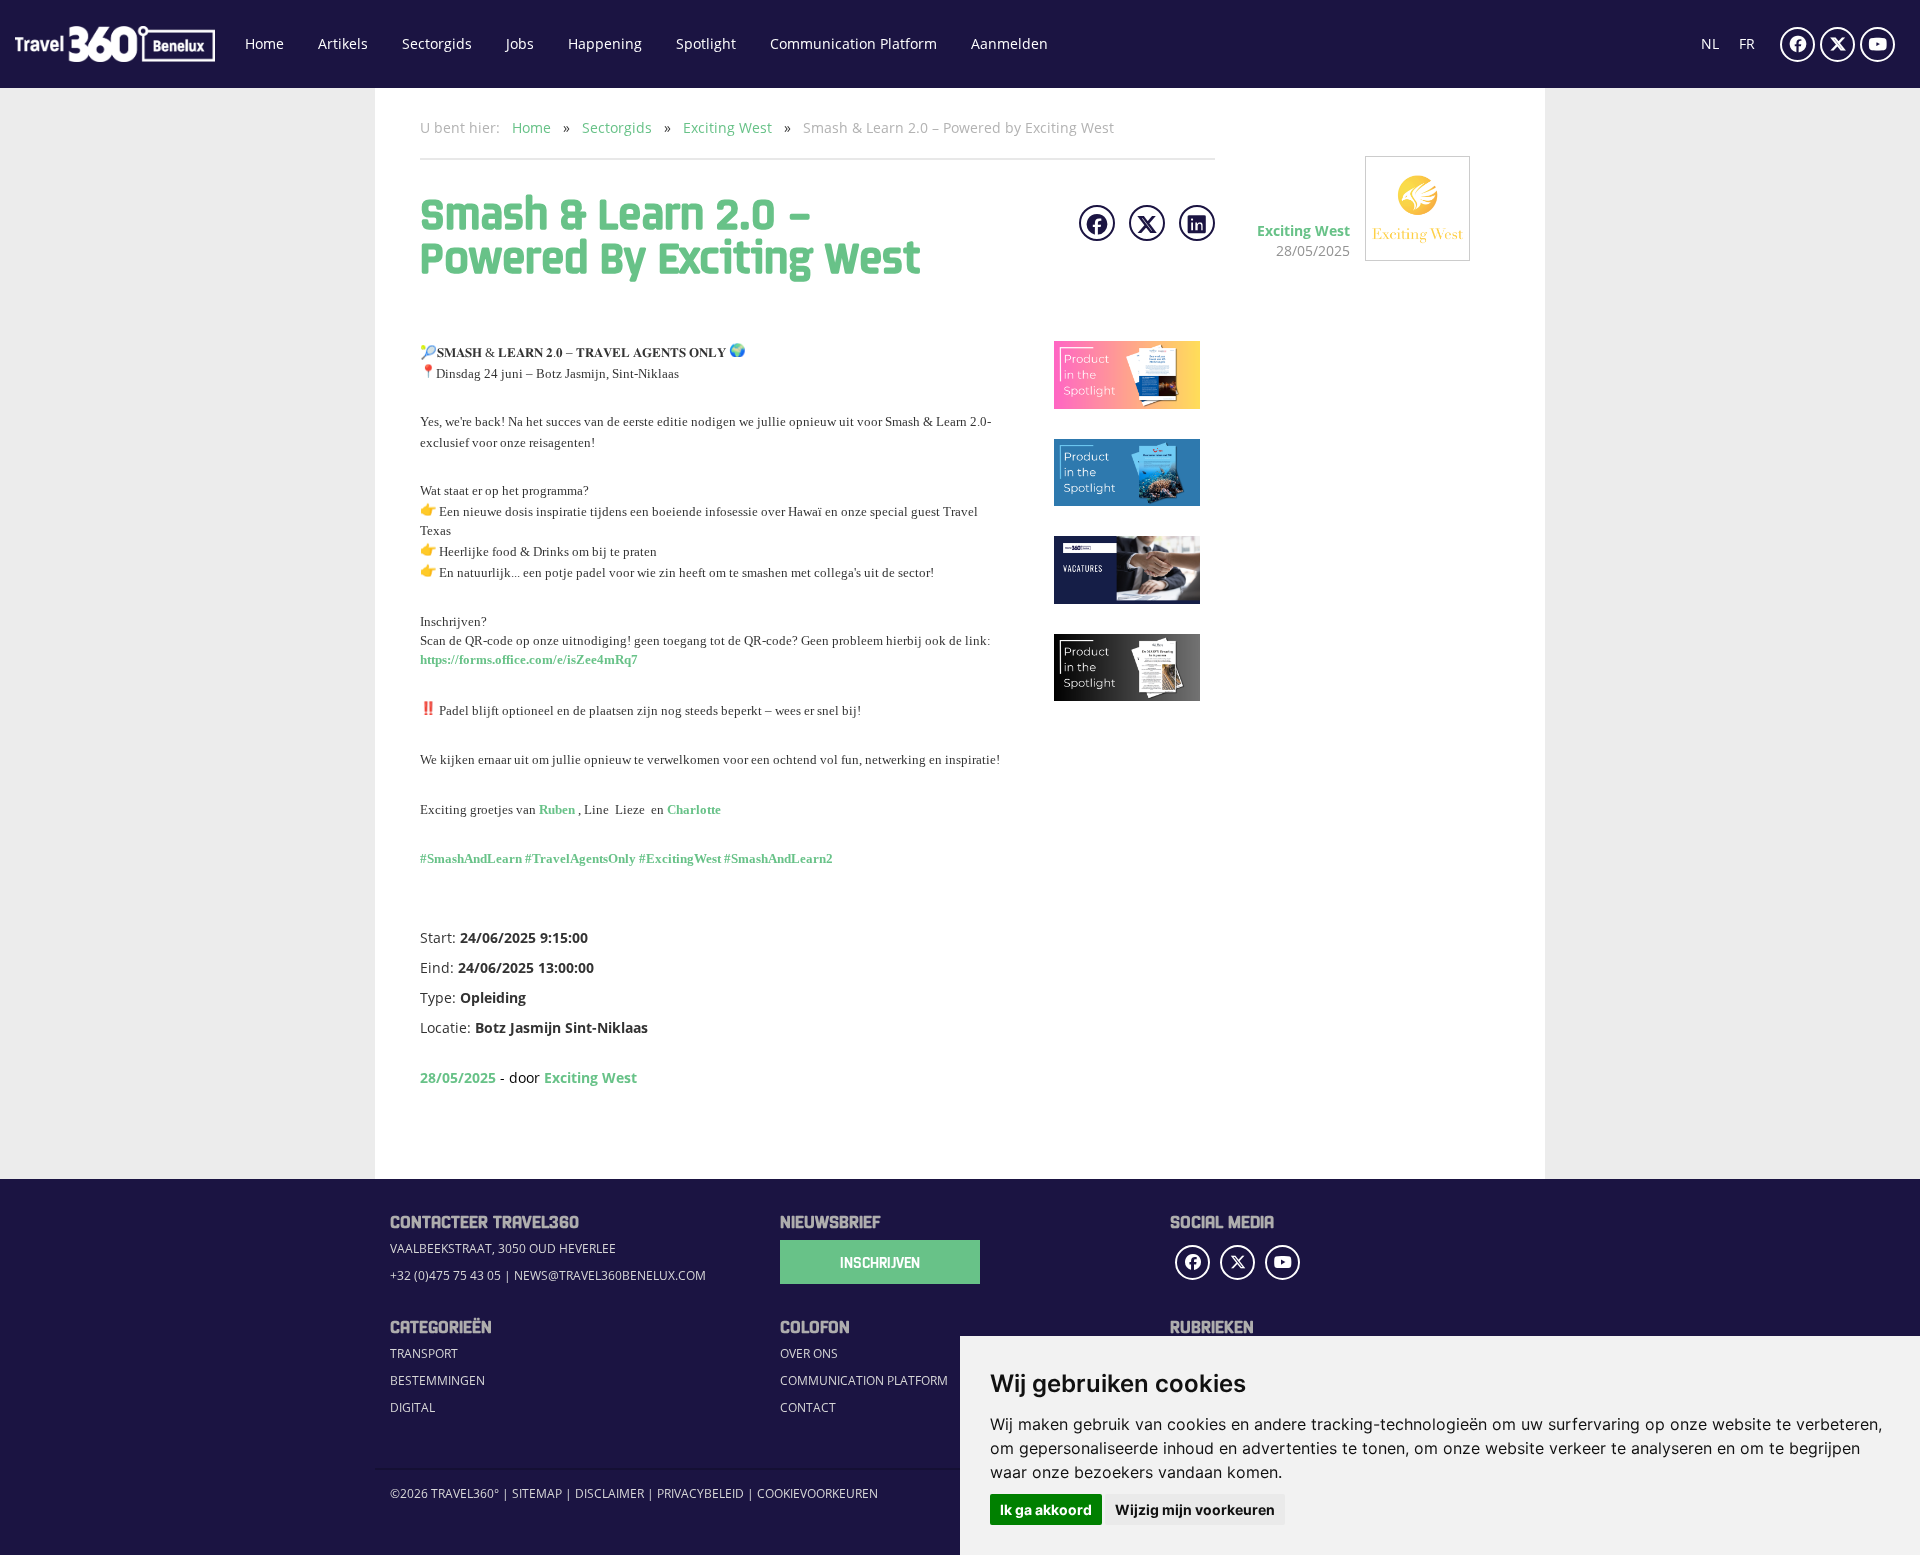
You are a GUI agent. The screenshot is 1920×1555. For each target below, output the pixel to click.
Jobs (520, 43)
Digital (412, 1407)
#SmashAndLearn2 (778, 858)
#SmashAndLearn (471, 858)
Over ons (809, 1353)
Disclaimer (609, 1493)
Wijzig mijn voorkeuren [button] (1195, 1509)
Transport (424, 1353)
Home (264, 43)
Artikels (343, 43)
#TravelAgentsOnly (580, 858)
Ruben (557, 809)
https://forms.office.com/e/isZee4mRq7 (529, 659)
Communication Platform (853, 43)
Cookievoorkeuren (817, 1493)
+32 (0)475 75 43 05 (445, 1275)
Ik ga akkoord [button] (1046, 1509)
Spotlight (706, 43)
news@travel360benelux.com (610, 1275)
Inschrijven (880, 1262)
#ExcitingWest (680, 858)
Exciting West (729, 127)
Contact (808, 1407)
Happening (605, 43)
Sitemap (537, 1493)
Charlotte (694, 809)
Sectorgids (437, 43)
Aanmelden (1009, 43)
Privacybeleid (700, 1493)
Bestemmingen (437, 1380)
